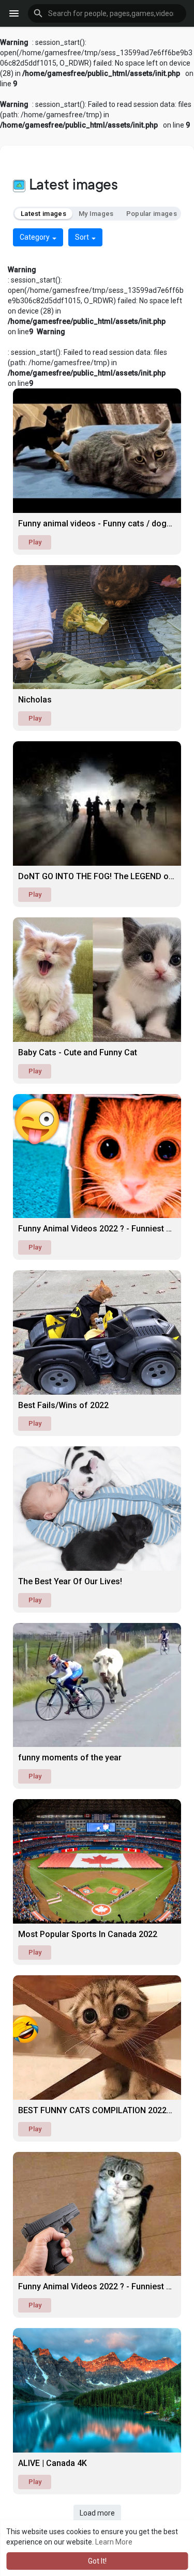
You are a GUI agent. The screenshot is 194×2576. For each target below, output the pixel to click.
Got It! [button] (97, 2561)
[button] (107, 13)
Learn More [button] (114, 2542)
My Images (96, 214)
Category (35, 237)
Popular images (152, 214)
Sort (83, 237)
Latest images (43, 214)
